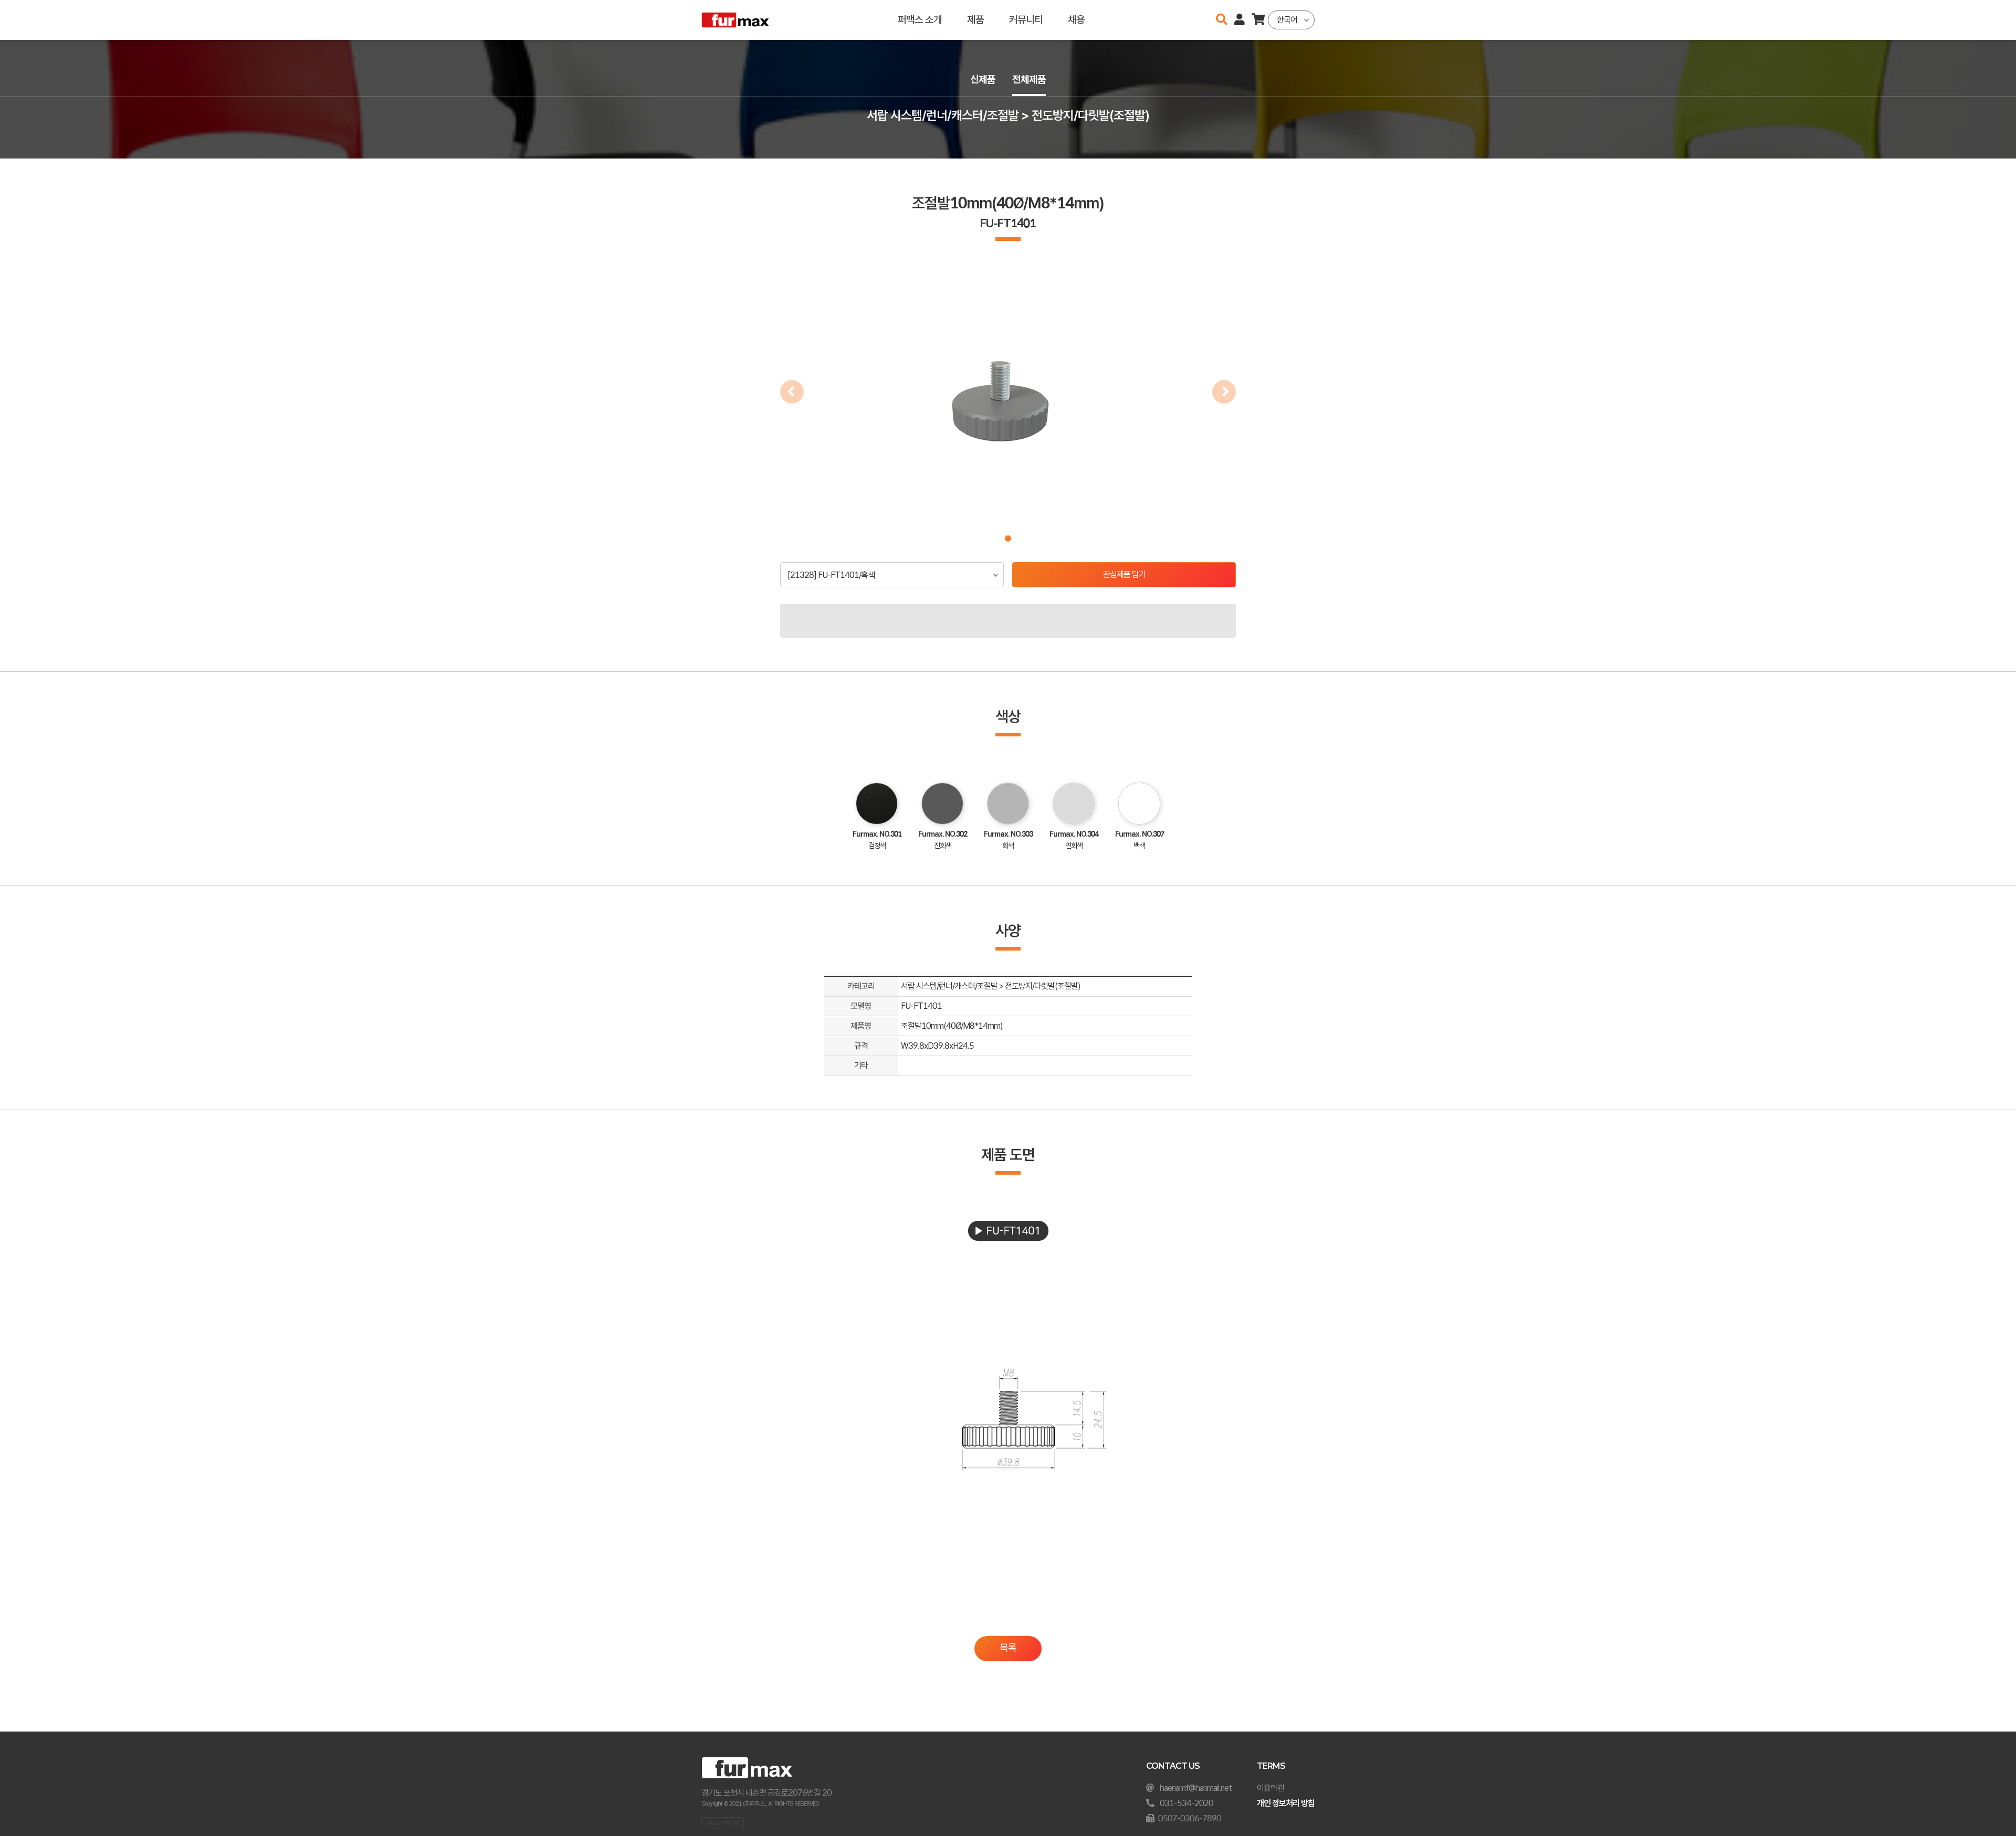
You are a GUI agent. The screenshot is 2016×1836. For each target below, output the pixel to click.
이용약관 (1270, 1788)
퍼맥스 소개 (920, 20)
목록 (1008, 1648)
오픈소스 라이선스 (722, 1823)
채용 (1076, 20)
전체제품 (1029, 80)
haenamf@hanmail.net (1196, 1788)
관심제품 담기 (1124, 574)
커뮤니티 (1026, 20)
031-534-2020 (1186, 1803)
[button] (1008, 539)
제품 (975, 20)
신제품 (983, 80)
